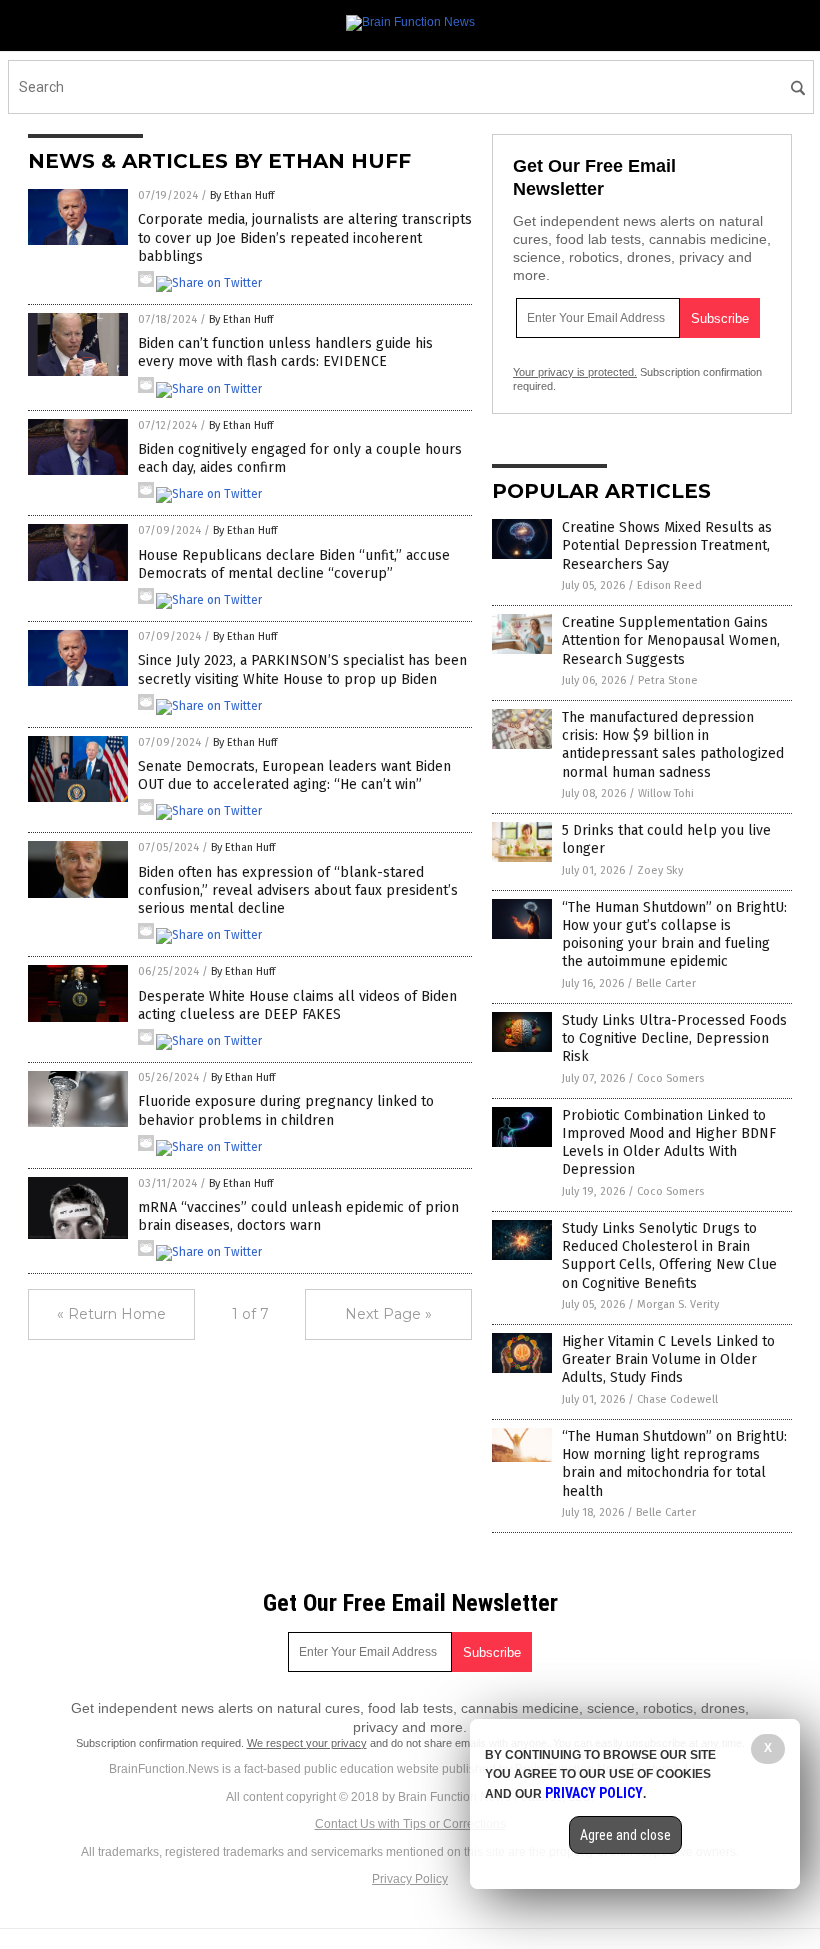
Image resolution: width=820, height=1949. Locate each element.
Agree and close (625, 1835)
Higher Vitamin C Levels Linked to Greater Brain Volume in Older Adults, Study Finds (668, 1359)
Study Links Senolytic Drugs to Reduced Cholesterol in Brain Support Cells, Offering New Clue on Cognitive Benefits (669, 1256)
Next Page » (388, 1314)
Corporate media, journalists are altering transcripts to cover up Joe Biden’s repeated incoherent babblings (305, 237)
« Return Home (111, 1314)
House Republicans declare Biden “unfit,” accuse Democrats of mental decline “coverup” (294, 564)
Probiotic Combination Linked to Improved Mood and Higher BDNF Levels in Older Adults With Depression (669, 1143)
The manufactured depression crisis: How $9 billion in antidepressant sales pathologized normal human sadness (673, 745)
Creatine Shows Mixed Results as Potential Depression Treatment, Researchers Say (667, 545)
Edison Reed (669, 585)
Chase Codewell (677, 1399)
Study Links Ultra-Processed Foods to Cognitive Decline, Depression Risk (674, 1038)
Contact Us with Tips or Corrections (410, 1824)
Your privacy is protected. (575, 372)
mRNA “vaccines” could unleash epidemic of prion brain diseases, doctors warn (298, 1216)
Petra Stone (668, 680)
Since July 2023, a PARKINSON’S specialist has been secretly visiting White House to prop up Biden (302, 669)
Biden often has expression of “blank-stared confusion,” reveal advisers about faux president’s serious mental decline (298, 890)
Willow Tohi (666, 793)
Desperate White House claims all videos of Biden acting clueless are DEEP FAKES (297, 1005)
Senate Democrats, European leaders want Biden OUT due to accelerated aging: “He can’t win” (294, 775)
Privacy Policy (410, 1879)
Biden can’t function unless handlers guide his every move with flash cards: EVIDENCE (285, 352)
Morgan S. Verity (678, 1304)
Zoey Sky (660, 870)
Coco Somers (670, 1078)
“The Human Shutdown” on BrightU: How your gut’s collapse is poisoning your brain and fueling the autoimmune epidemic (674, 935)
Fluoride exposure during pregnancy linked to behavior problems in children (286, 1110)
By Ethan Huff (242, 195)
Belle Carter (666, 983)
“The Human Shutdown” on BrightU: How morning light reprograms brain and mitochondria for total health (674, 1464)
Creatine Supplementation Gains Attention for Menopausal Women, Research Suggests (671, 640)
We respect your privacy (307, 1743)
